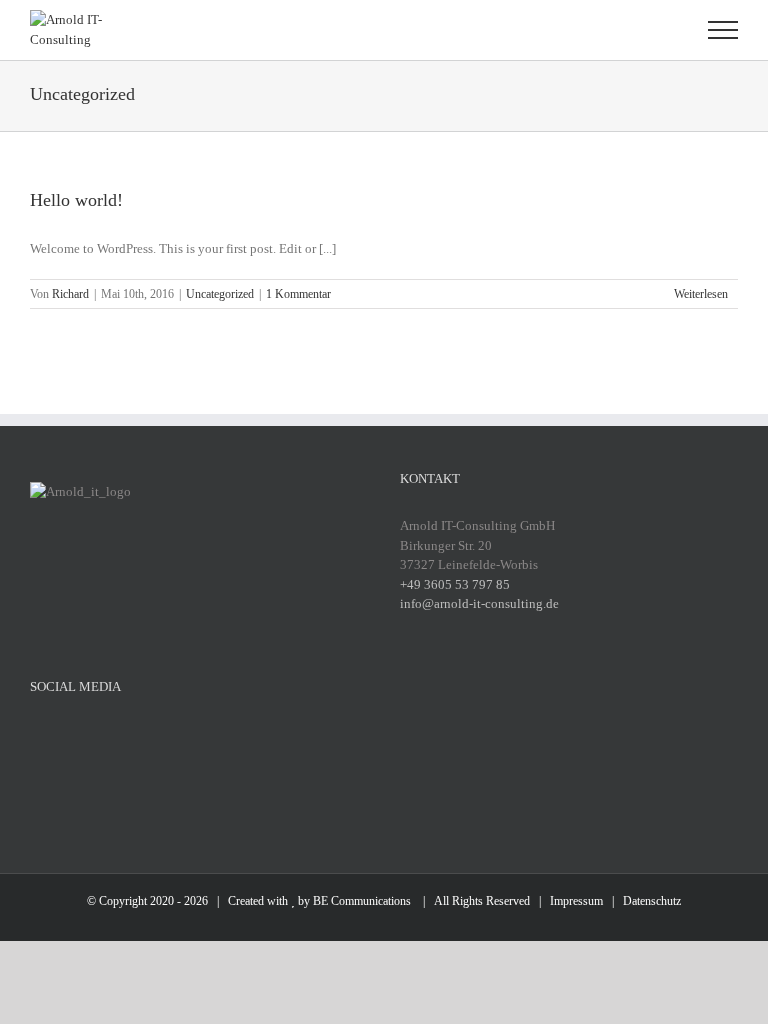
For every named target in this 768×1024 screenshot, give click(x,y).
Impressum (576, 901)
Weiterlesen (701, 294)
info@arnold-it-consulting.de (479, 603)
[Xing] (217, 739)
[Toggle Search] (654, 29)
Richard (70, 294)
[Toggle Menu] (723, 30)
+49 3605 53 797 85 (455, 584)
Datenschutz (652, 901)
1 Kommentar (298, 294)
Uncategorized (220, 294)
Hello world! (76, 200)
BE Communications (363, 901)
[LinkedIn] (180, 739)
